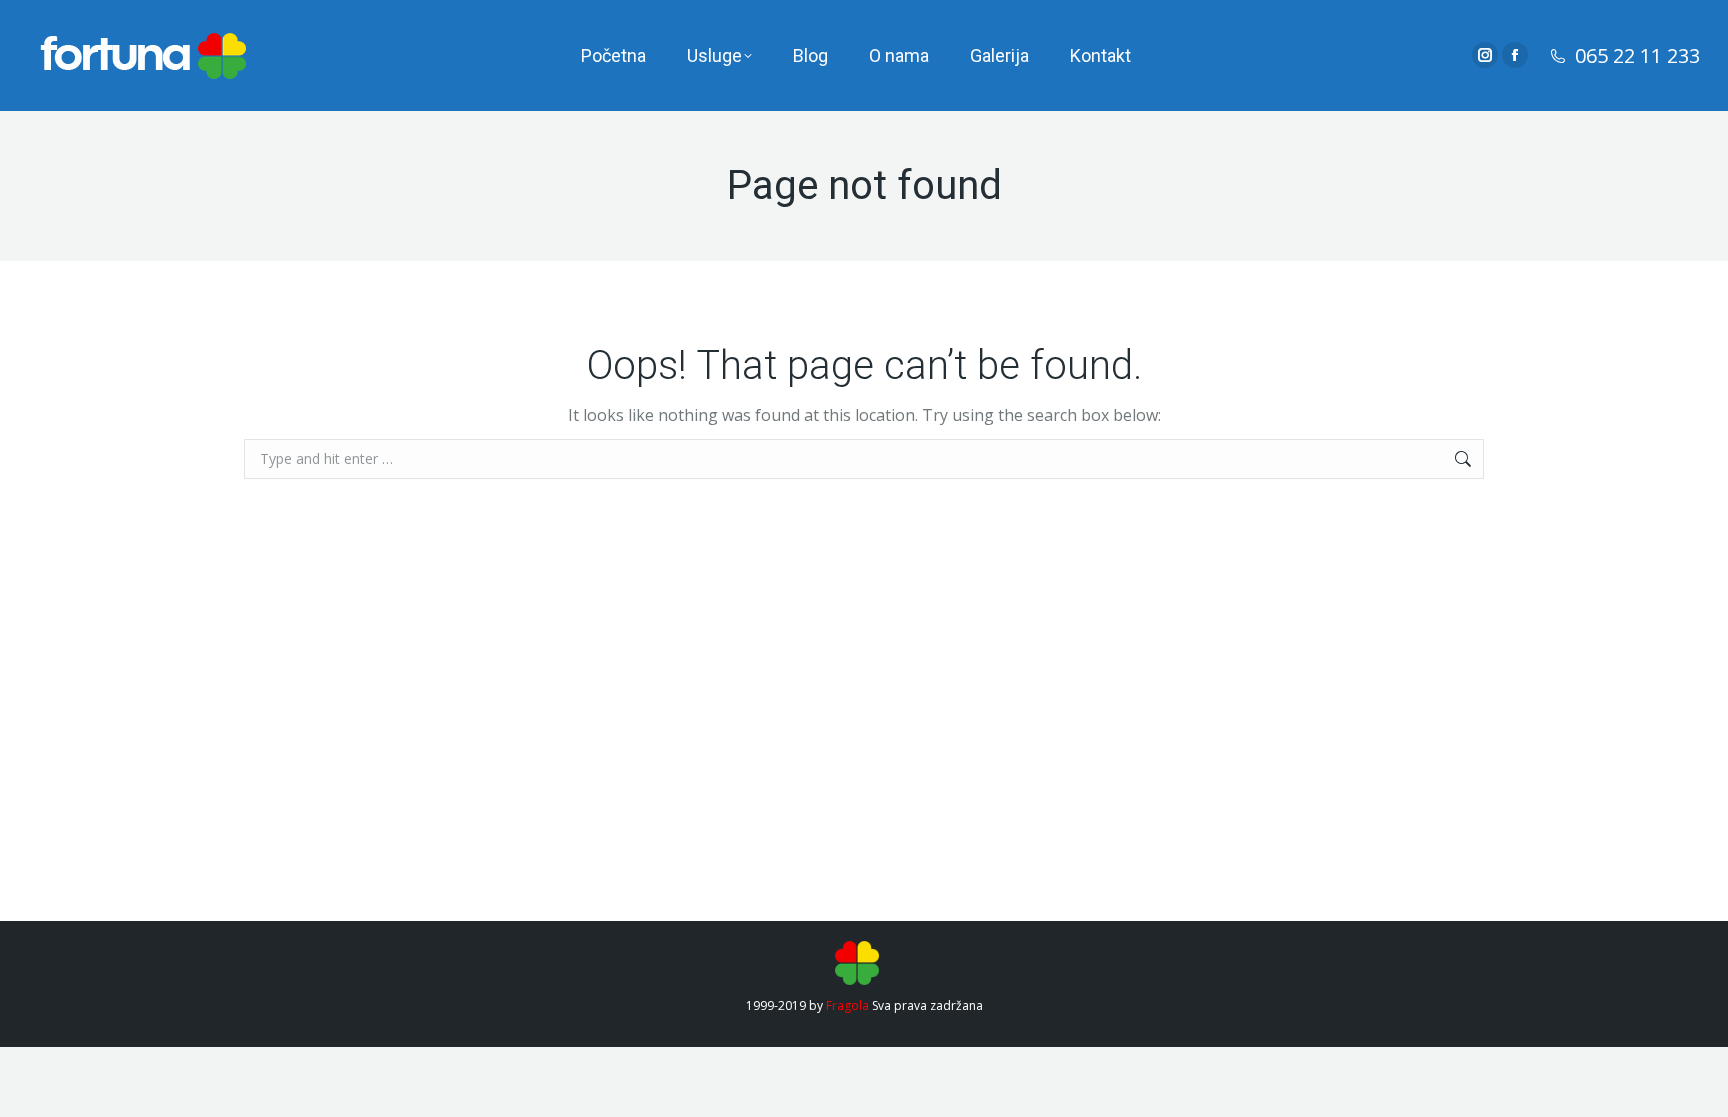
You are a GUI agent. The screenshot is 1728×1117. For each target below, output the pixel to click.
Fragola (847, 1005)
